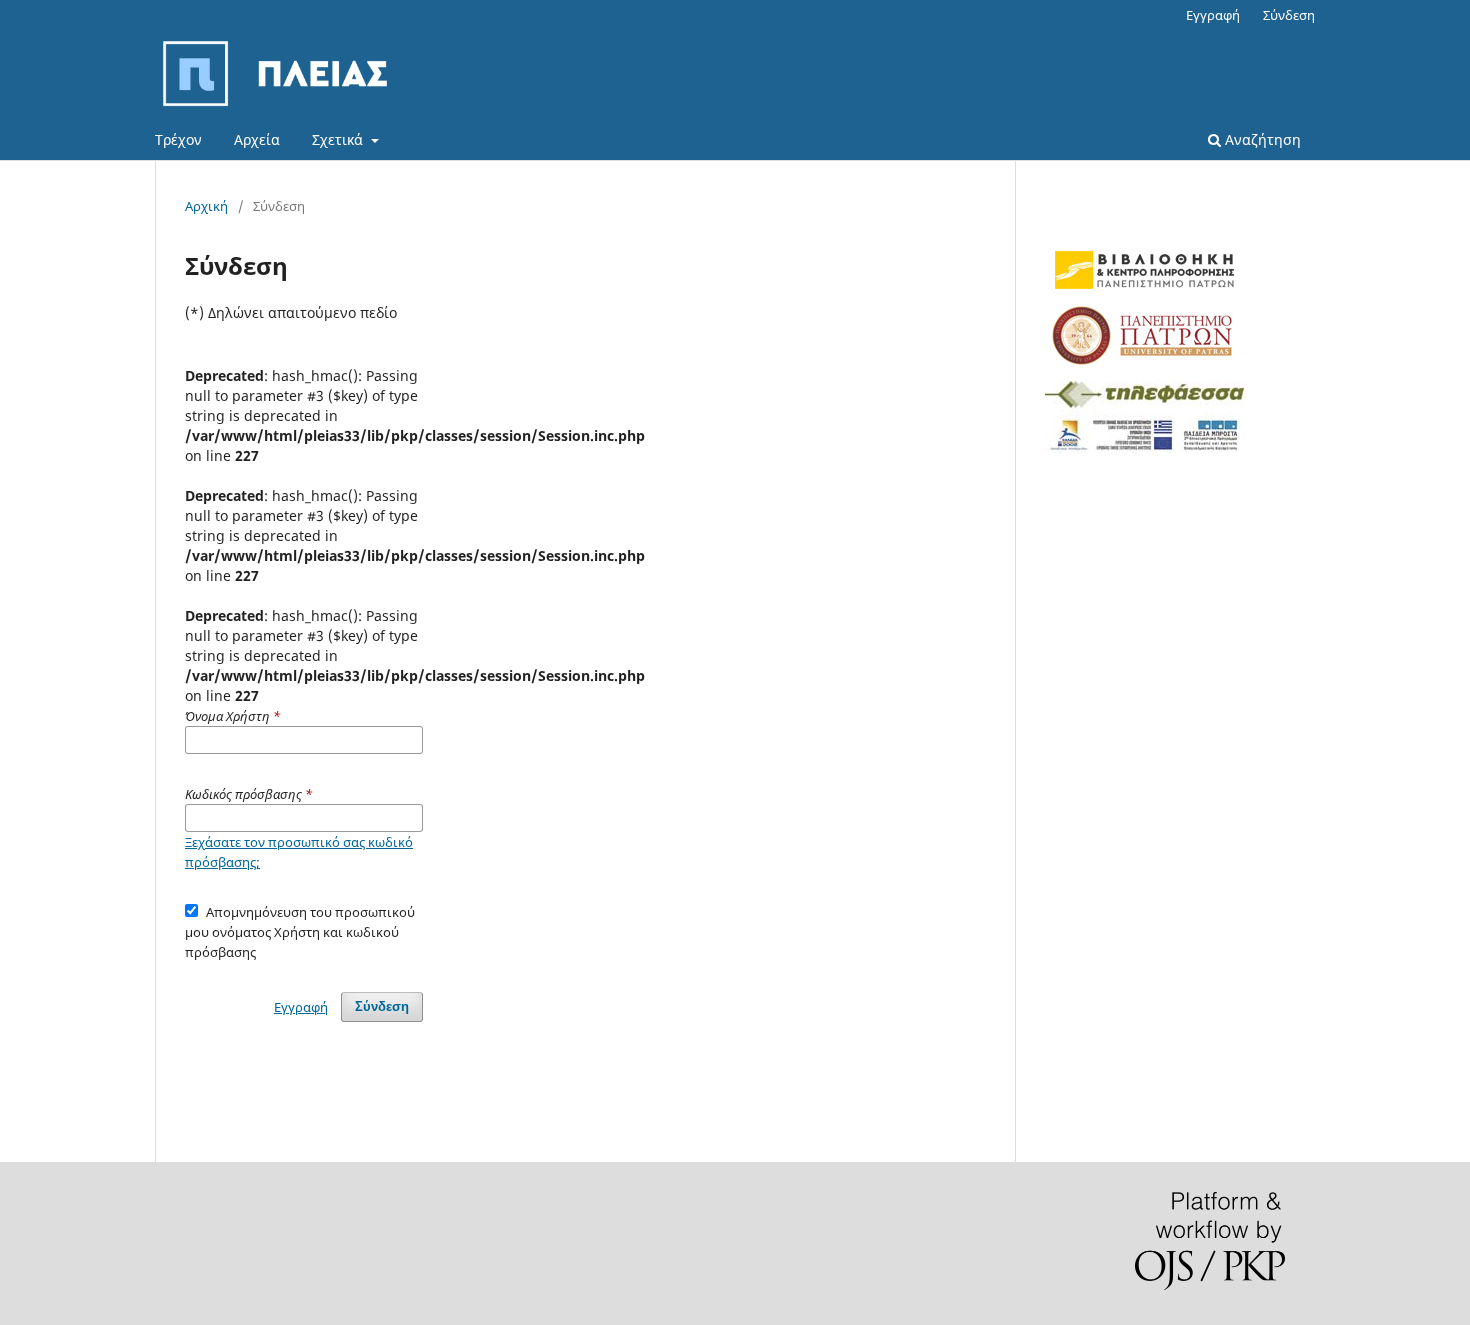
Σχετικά (339, 139)
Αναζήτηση (1261, 139)
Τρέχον (178, 139)
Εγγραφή (1213, 15)
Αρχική (206, 206)
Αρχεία (257, 139)
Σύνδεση (1289, 15)
